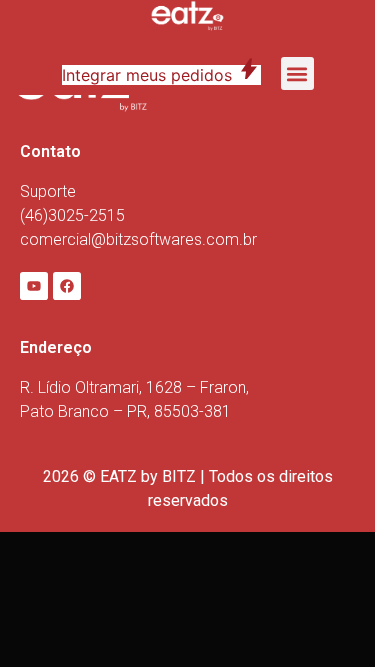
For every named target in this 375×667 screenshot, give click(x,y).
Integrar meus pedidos (161, 75)
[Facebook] (67, 286)
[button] (297, 73)
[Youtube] (34, 286)
